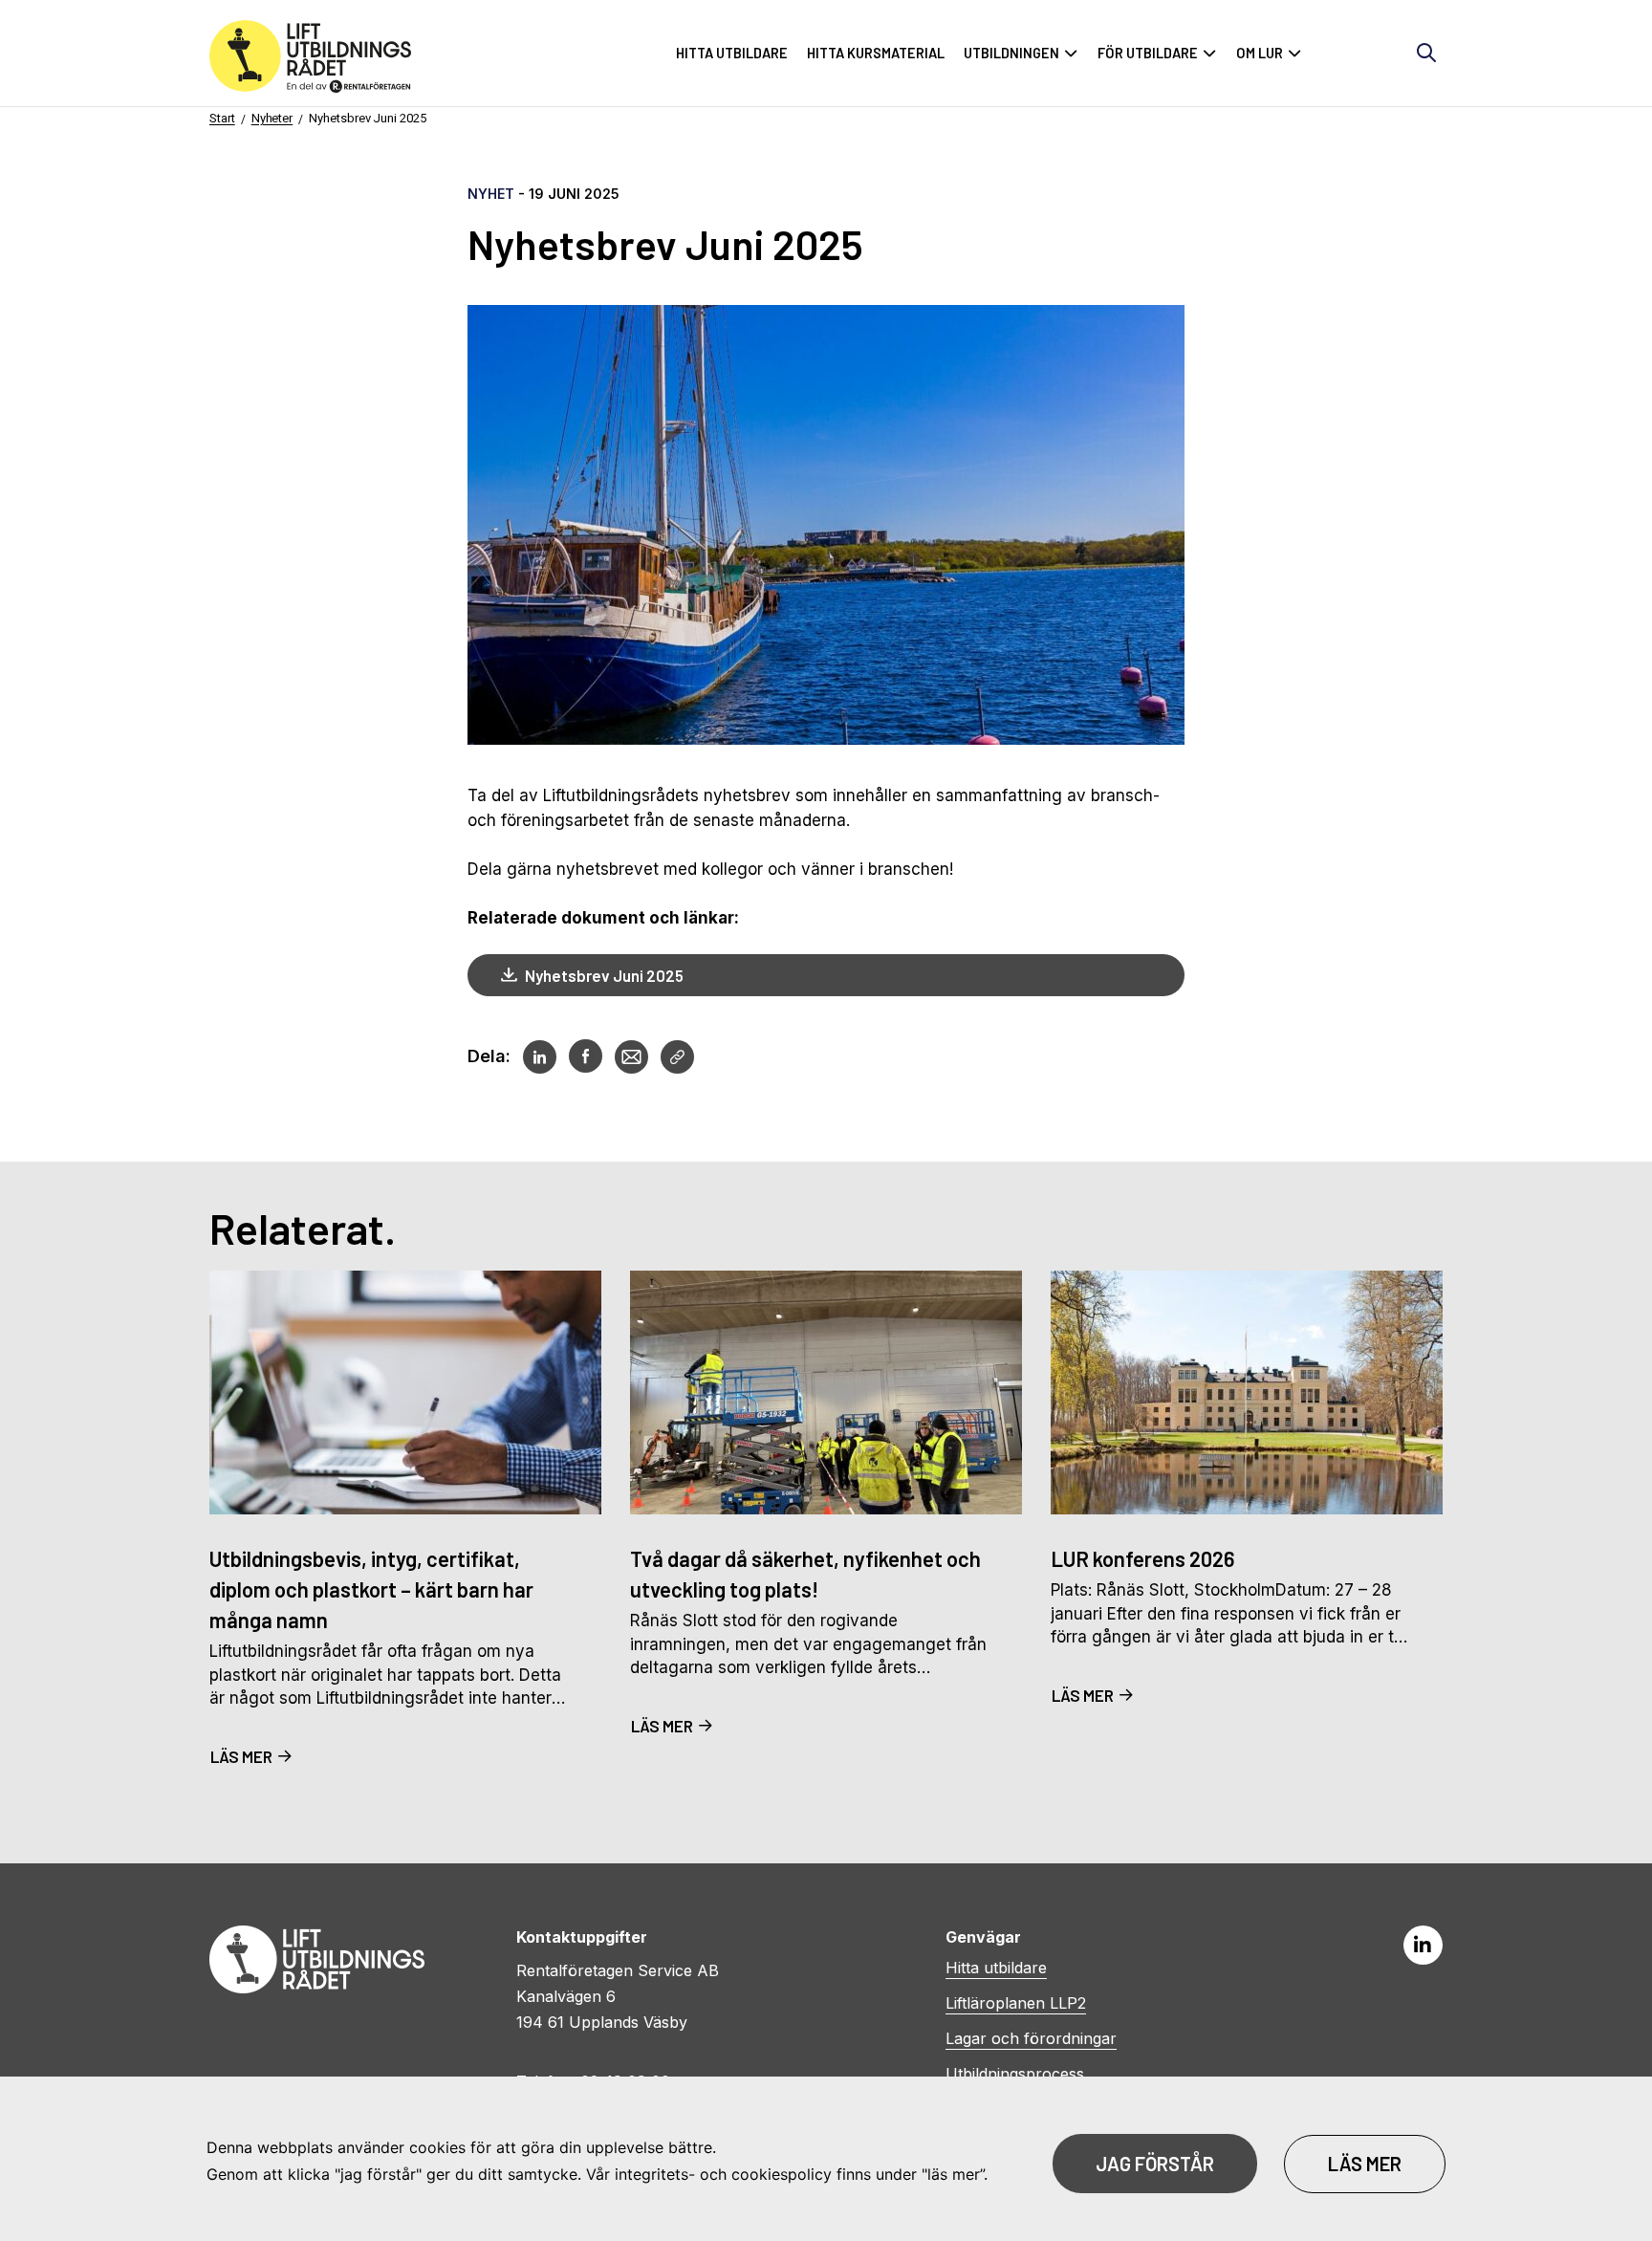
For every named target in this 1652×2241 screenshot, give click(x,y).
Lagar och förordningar (1031, 2038)
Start (222, 118)
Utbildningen (1011, 53)
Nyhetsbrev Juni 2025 (368, 118)
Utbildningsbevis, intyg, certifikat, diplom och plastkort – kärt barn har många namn (371, 1589)
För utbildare (1148, 53)
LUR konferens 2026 (1142, 1558)
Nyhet (491, 194)
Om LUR (1260, 53)
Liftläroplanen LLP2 (1016, 2003)
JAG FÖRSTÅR (1155, 2164)
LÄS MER (241, 1756)
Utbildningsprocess (1015, 2074)
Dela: (489, 1056)
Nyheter (272, 118)
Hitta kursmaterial (876, 53)
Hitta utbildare (732, 53)
